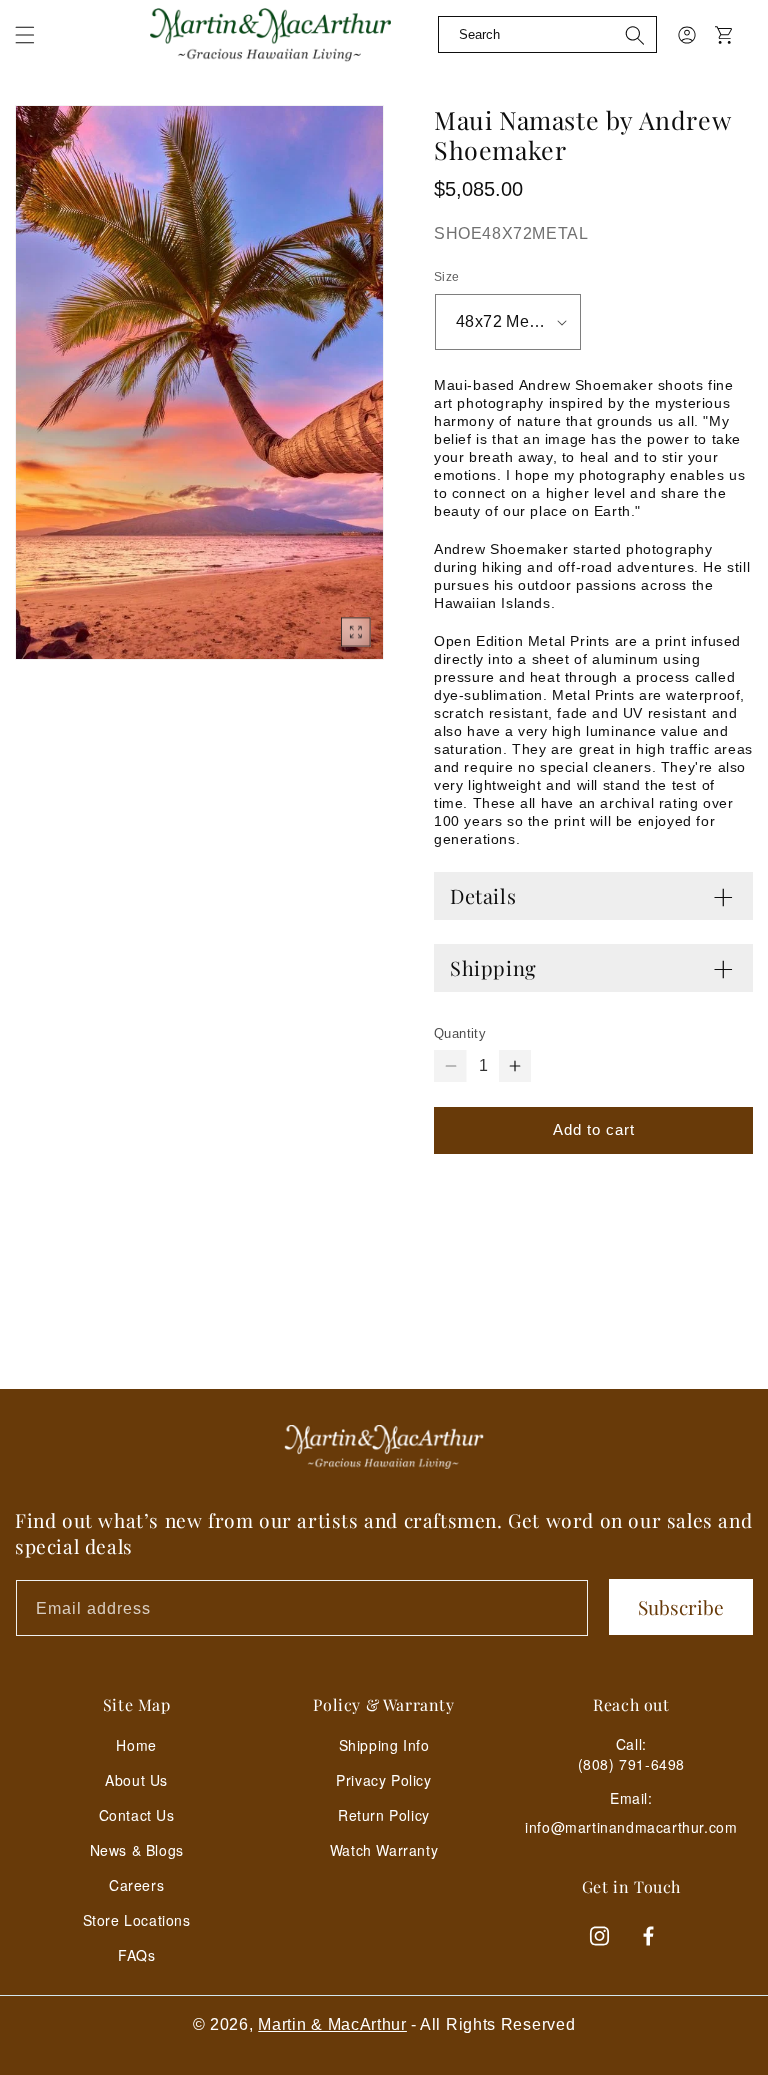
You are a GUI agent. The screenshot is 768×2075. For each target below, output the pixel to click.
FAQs (136, 1955)
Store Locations (137, 1920)
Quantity (460, 1033)
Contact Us (137, 1815)
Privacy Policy (383, 1780)
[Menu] (37, 50)
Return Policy (384, 1815)
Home (136, 1745)
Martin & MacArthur (332, 2024)
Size (447, 277)
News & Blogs (137, 1850)
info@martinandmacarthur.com (631, 1827)
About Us (136, 1780)
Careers (136, 1885)
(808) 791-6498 (631, 1764)
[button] (25, 35)
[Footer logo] (384, 1447)
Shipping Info (384, 1745)
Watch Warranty (384, 1850)
